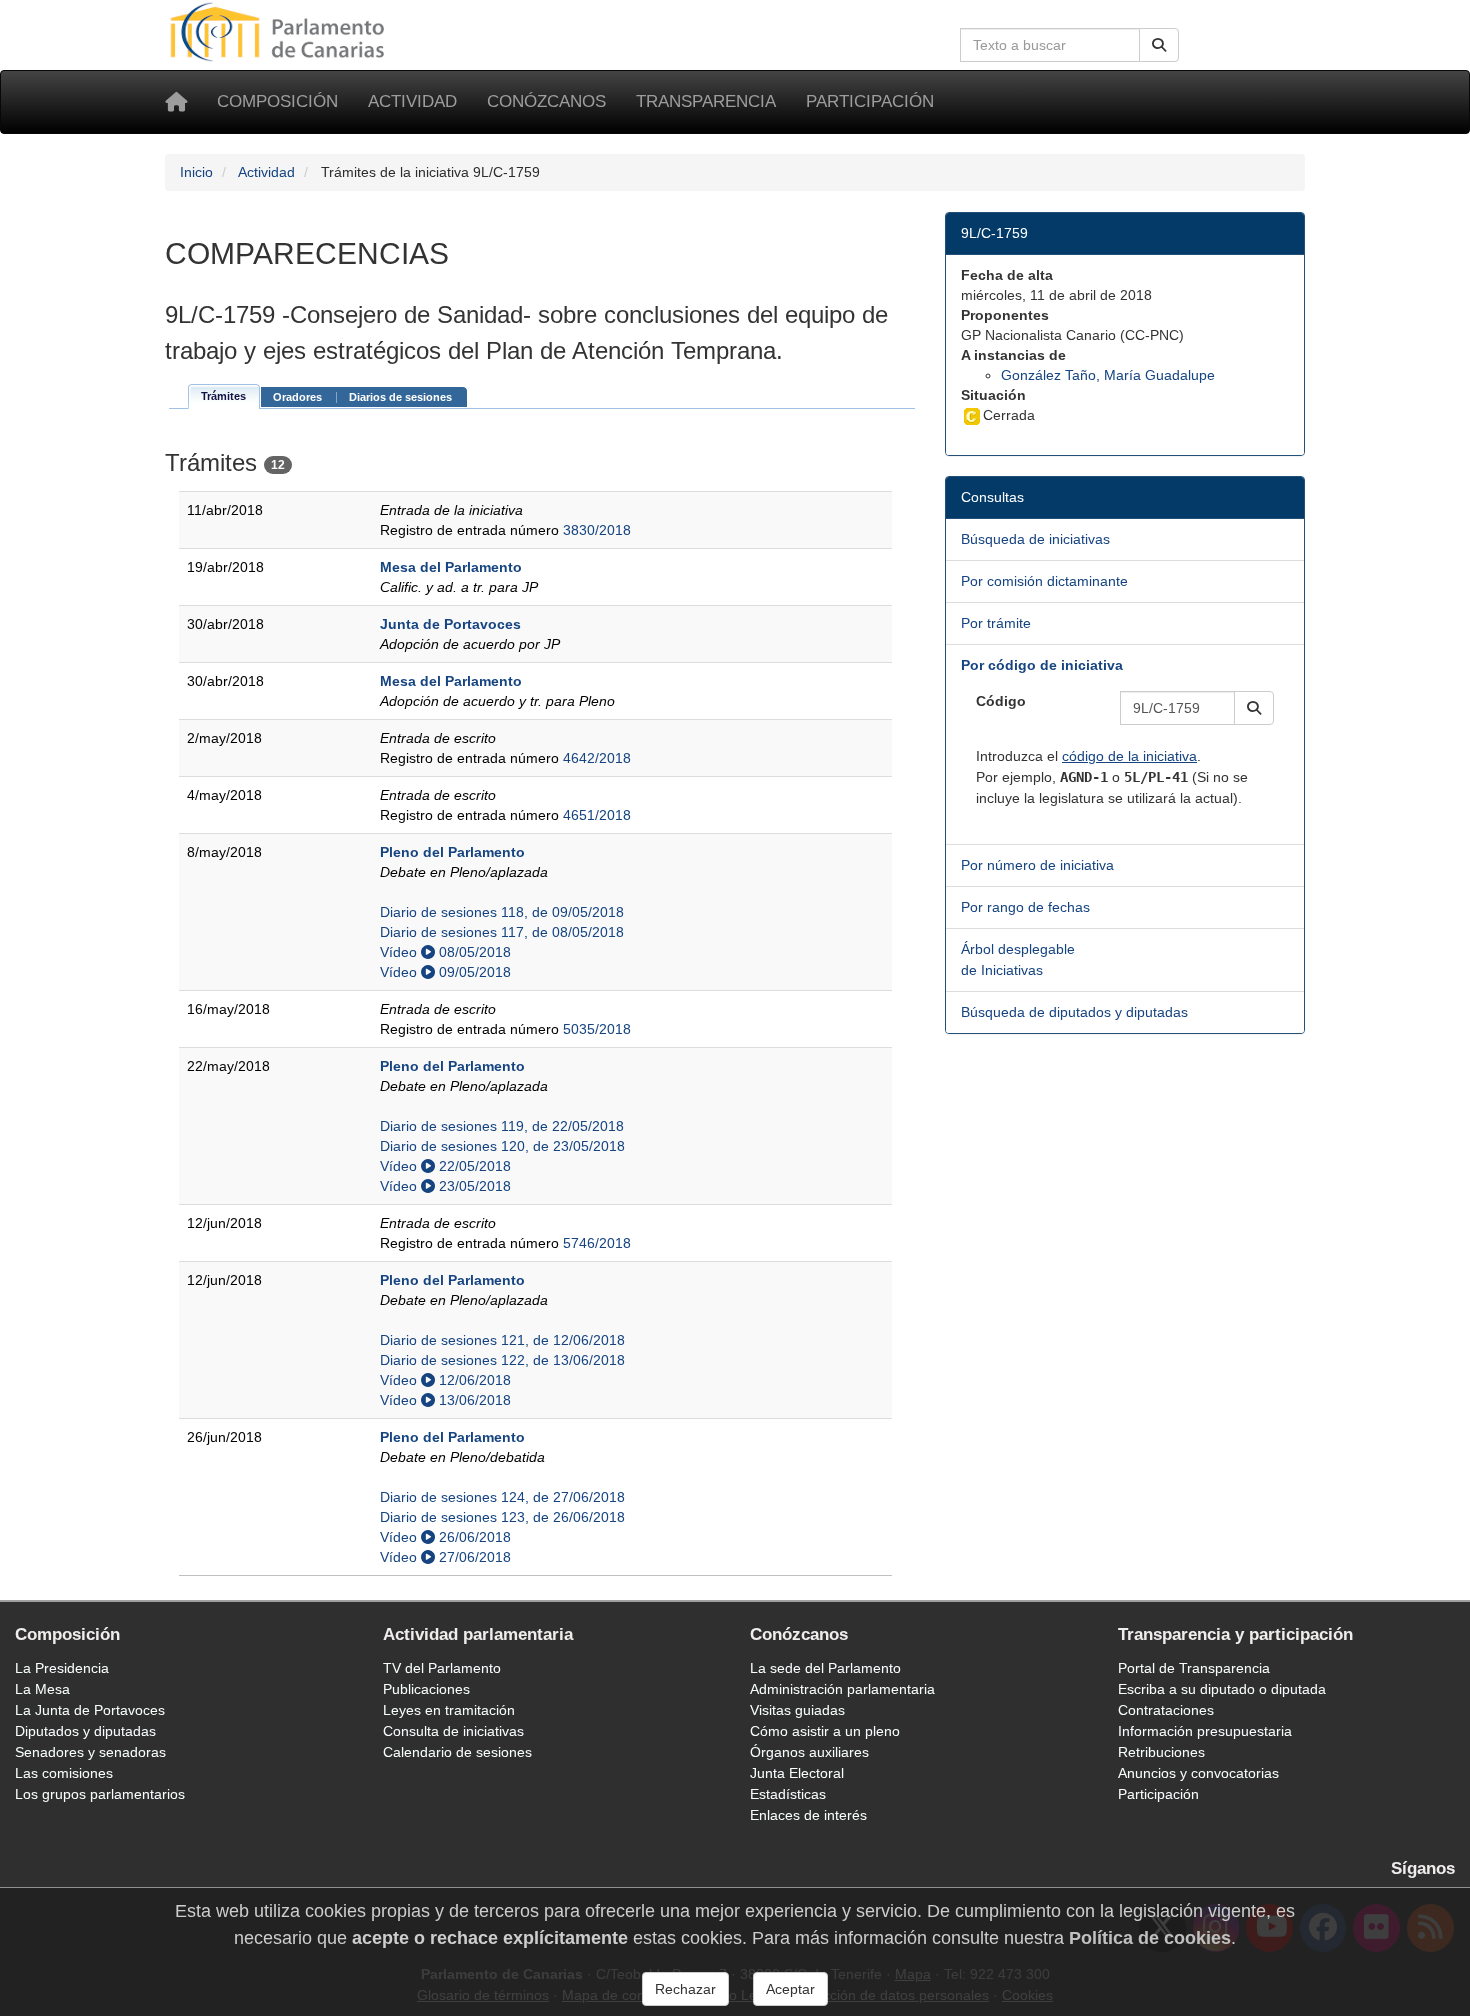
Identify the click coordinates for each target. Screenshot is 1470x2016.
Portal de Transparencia (1194, 1668)
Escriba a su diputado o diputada (1222, 1689)
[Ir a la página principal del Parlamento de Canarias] (280, 31)
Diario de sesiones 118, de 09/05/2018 (502, 912)
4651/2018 (597, 815)
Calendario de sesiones (457, 1752)
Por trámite (996, 623)
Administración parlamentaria (842, 1689)
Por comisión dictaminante (1044, 581)
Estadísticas (788, 1794)
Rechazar (685, 1989)
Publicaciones (426, 1689)
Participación (870, 101)
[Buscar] (1159, 45)
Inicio (196, 172)
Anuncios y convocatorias (1198, 1773)
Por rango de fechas (1025, 907)
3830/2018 (597, 530)
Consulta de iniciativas (453, 1731)
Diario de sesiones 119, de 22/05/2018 (502, 1126)
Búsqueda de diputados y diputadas (1074, 1012)
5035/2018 (597, 1029)
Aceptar (790, 1989)
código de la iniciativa (1129, 756)
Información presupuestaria (1205, 1731)
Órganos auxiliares (809, 1752)
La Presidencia (62, 1668)
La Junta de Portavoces (90, 1710)
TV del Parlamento (442, 1668)
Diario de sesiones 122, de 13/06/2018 (502, 1360)
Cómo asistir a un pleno (825, 1731)
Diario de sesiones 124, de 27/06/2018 (502, 1497)
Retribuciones (1161, 1752)
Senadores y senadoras (90, 1752)
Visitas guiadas (797, 1710)
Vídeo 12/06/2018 (445, 1380)
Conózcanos (546, 101)
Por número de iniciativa (1037, 865)
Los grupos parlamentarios (100, 1794)
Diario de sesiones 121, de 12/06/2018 (502, 1340)
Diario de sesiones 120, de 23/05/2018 (502, 1146)
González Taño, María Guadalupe (1108, 375)
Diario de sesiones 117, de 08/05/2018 (502, 932)
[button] (1254, 708)
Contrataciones (1166, 1710)
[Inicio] (176, 102)
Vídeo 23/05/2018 (445, 1186)
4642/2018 (597, 758)
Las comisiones (64, 1773)
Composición (277, 101)
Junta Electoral (797, 1773)
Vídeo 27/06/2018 (445, 1557)
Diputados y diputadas (85, 1731)
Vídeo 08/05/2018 (445, 952)
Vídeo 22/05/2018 (445, 1166)
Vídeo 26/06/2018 (445, 1537)
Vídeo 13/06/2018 (445, 1400)
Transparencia (706, 101)
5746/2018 (597, 1243)
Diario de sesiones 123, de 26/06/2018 (502, 1517)
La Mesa (42, 1689)
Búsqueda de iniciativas (1035, 539)
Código (1001, 701)
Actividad (412, 101)
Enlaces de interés (808, 1815)
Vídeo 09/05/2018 (445, 972)
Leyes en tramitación (449, 1710)
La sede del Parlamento (825, 1668)
